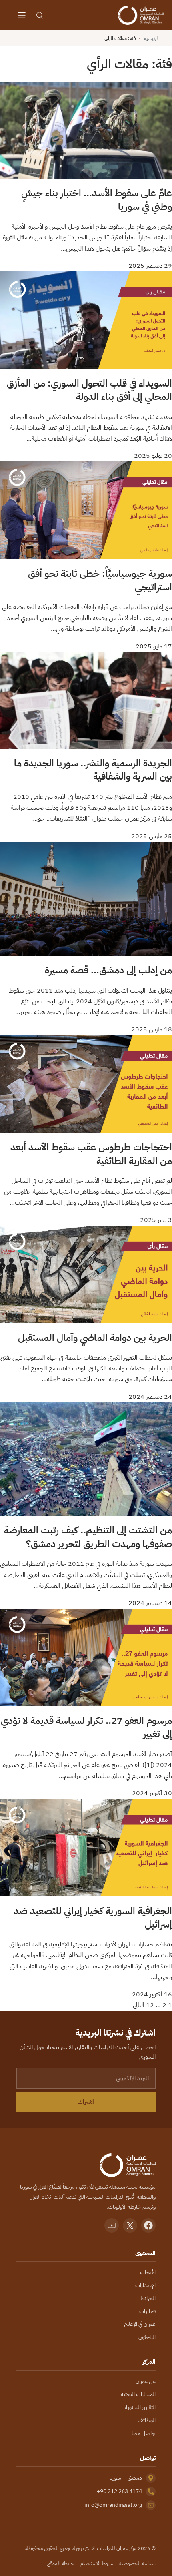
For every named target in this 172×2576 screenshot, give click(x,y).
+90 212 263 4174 (119, 2491)
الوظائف (147, 2420)
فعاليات (147, 2311)
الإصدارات (145, 2285)
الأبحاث (148, 2272)
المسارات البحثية (138, 2394)
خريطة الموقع (61, 2563)
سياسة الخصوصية (137, 2563)
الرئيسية (151, 38)
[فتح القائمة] (22, 15)
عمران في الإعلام (140, 2324)
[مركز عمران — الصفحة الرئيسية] (141, 15)
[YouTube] (112, 2225)
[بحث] (40, 15)
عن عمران (146, 2381)
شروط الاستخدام (97, 2563)
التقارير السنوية (140, 2407)
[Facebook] (148, 2225)
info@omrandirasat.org (113, 2505)
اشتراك (86, 2102)
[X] (130, 2225)
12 (150, 2005)
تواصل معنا (144, 2433)
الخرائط (148, 2298)
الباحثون (147, 2337)
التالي (139, 2005)
